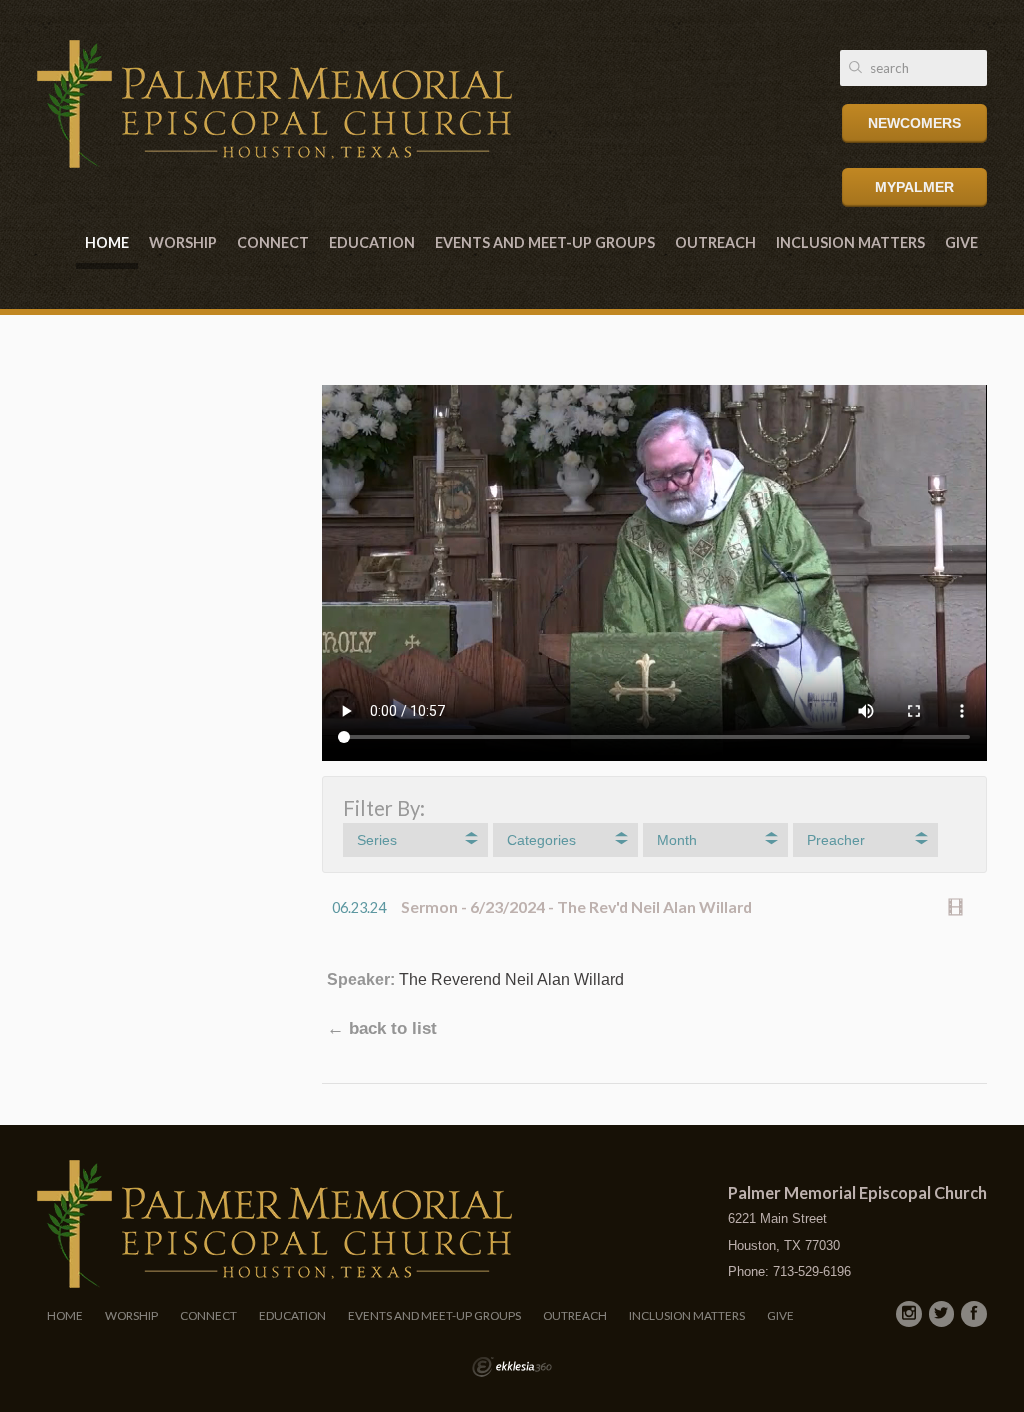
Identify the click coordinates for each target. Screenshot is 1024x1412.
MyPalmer (914, 187)
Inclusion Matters (850, 242)
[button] (415, 840)
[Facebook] (974, 1314)
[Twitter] (942, 1314)
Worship (183, 242)
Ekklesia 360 (512, 1367)
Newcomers (914, 123)
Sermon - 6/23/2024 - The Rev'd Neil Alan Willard (576, 906)
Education (372, 242)
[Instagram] (909, 1314)
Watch (961, 907)
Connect (273, 242)
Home (107, 242)
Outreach (715, 242)
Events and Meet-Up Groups (545, 242)
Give (961, 242)
